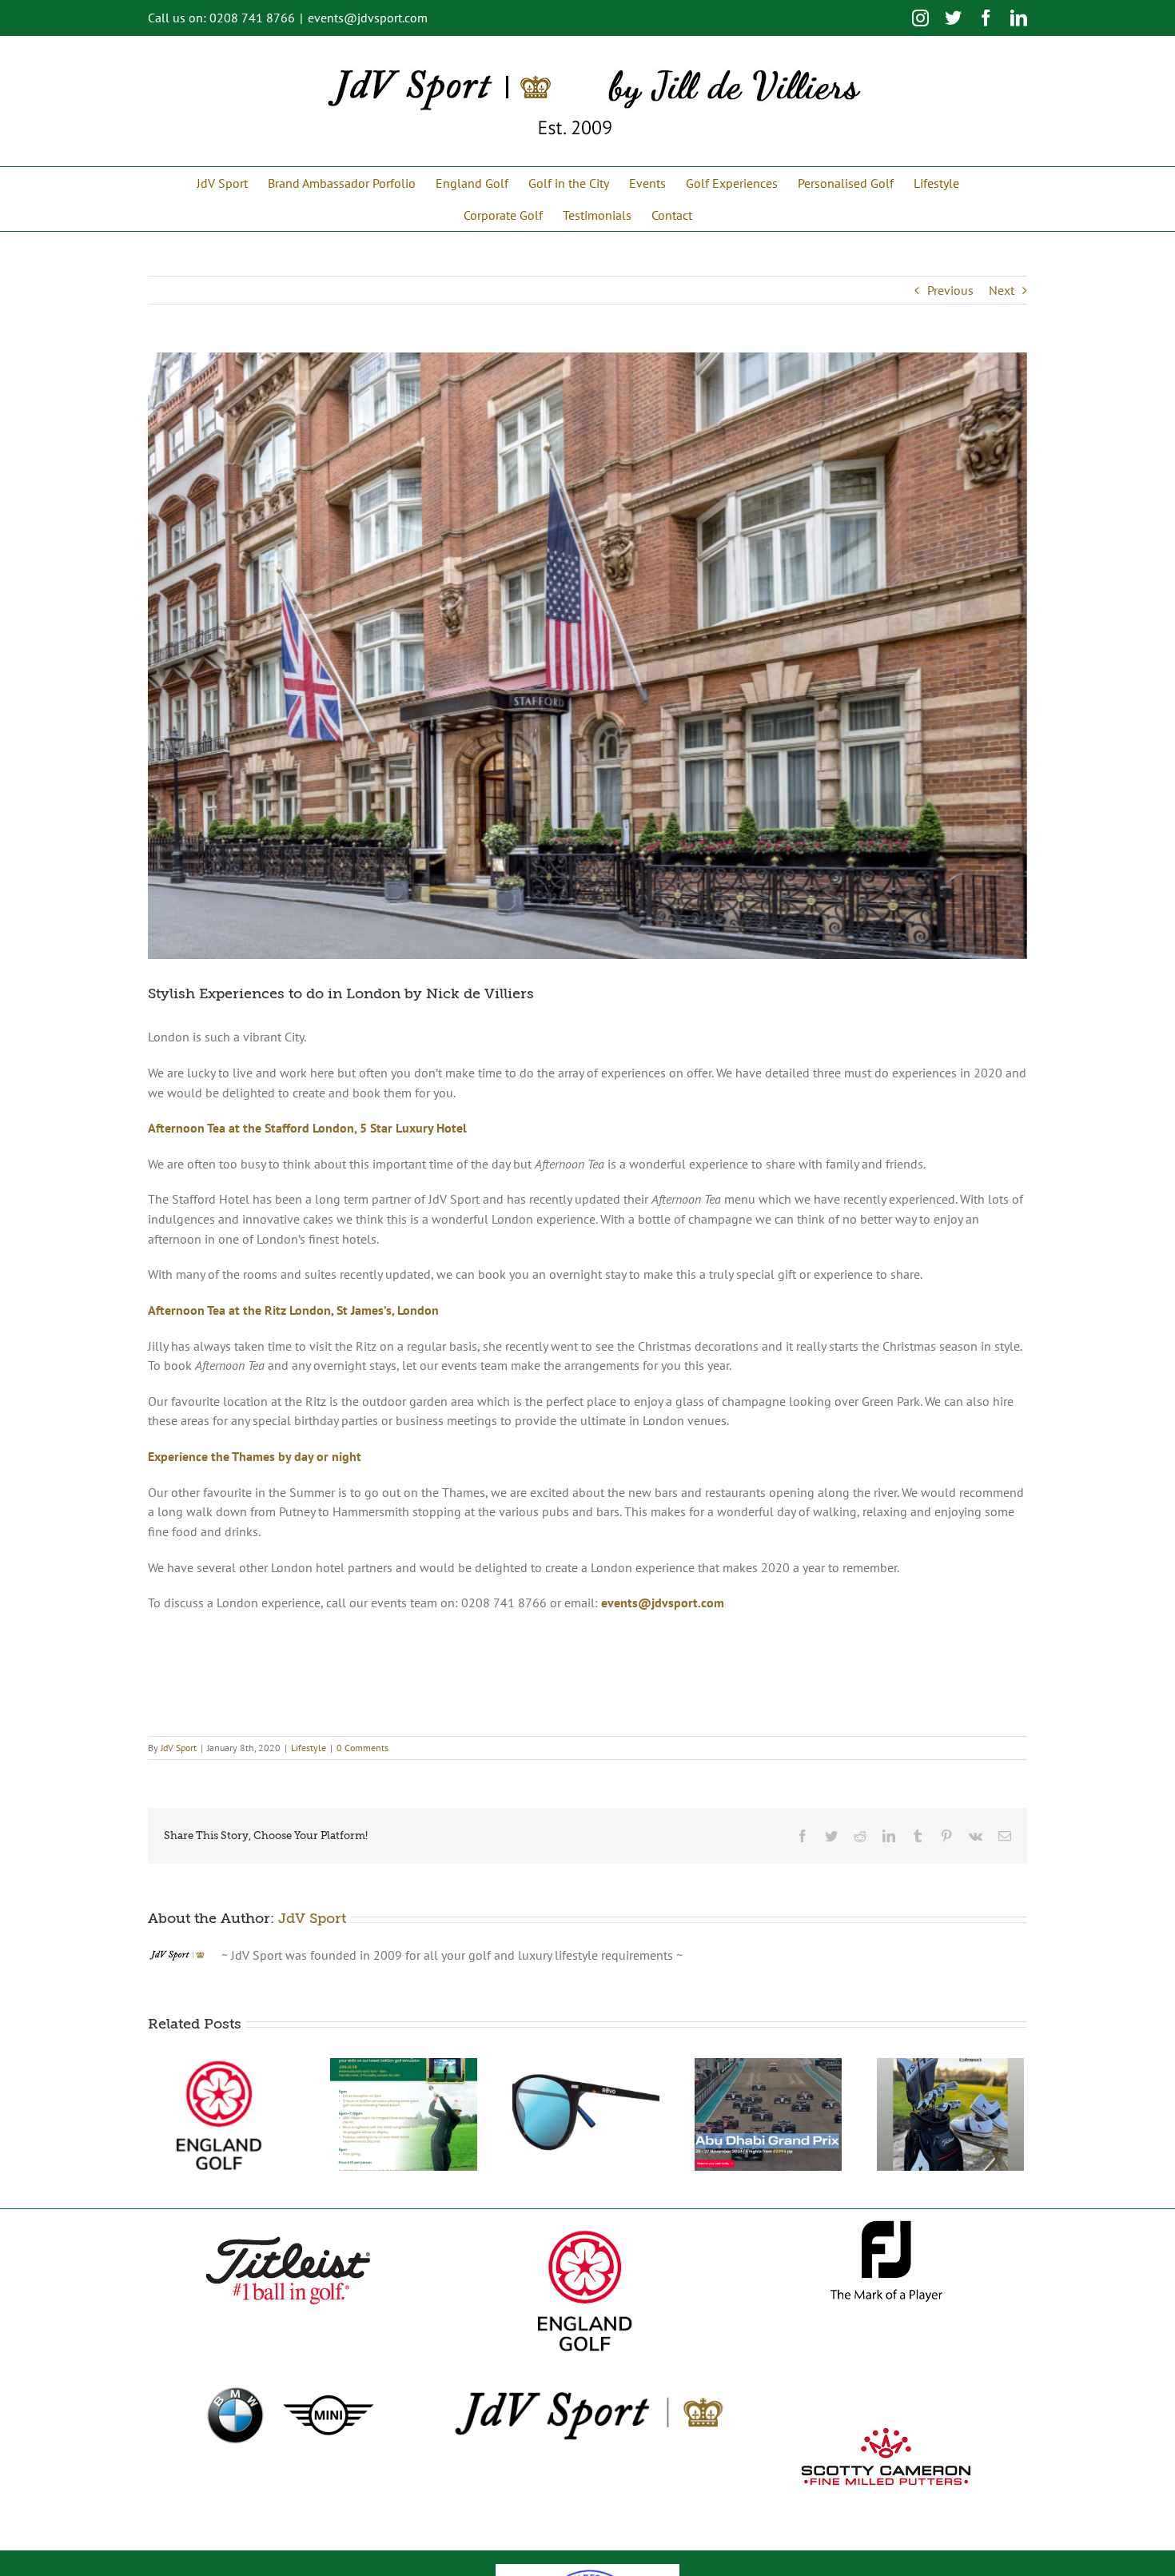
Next (1002, 290)
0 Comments (362, 1748)
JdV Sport (179, 1748)
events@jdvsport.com (368, 18)
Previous (950, 290)
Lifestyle (309, 1748)
